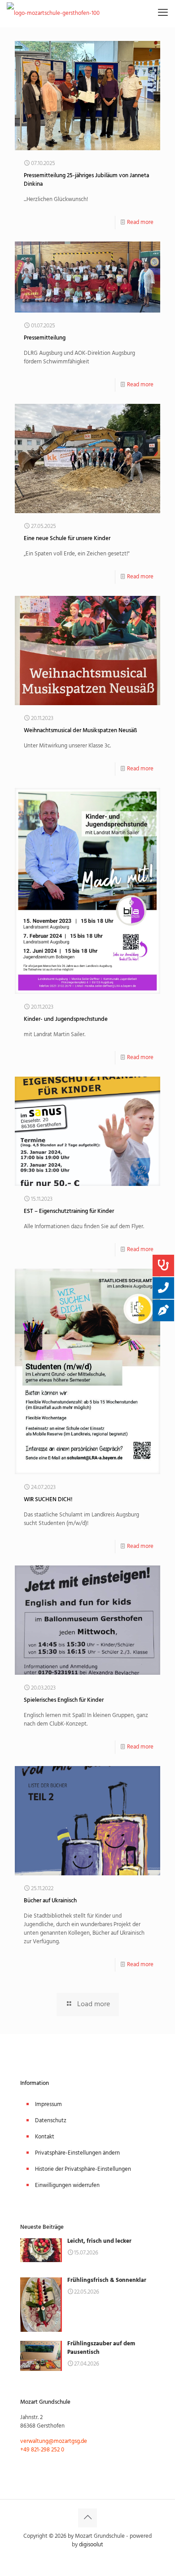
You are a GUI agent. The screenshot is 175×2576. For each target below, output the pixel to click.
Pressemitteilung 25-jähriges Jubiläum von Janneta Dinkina (86, 180)
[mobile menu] (163, 13)
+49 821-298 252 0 (42, 2450)
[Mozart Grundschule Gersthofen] (53, 13)
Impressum (48, 2104)
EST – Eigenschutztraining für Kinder (69, 1211)
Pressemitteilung (45, 338)
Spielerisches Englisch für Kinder (64, 1700)
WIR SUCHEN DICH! (48, 1500)
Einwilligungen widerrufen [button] (67, 2185)
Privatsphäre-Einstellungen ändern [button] (77, 2153)
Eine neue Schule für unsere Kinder (67, 539)
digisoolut (91, 2545)
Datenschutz (51, 2121)
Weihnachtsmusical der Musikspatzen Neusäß (80, 731)
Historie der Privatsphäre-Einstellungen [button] (83, 2169)
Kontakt (45, 2137)
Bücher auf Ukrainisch (50, 1901)
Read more (140, 222)
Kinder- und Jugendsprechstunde (66, 1019)
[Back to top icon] (87, 2518)
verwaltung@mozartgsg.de (54, 2441)
